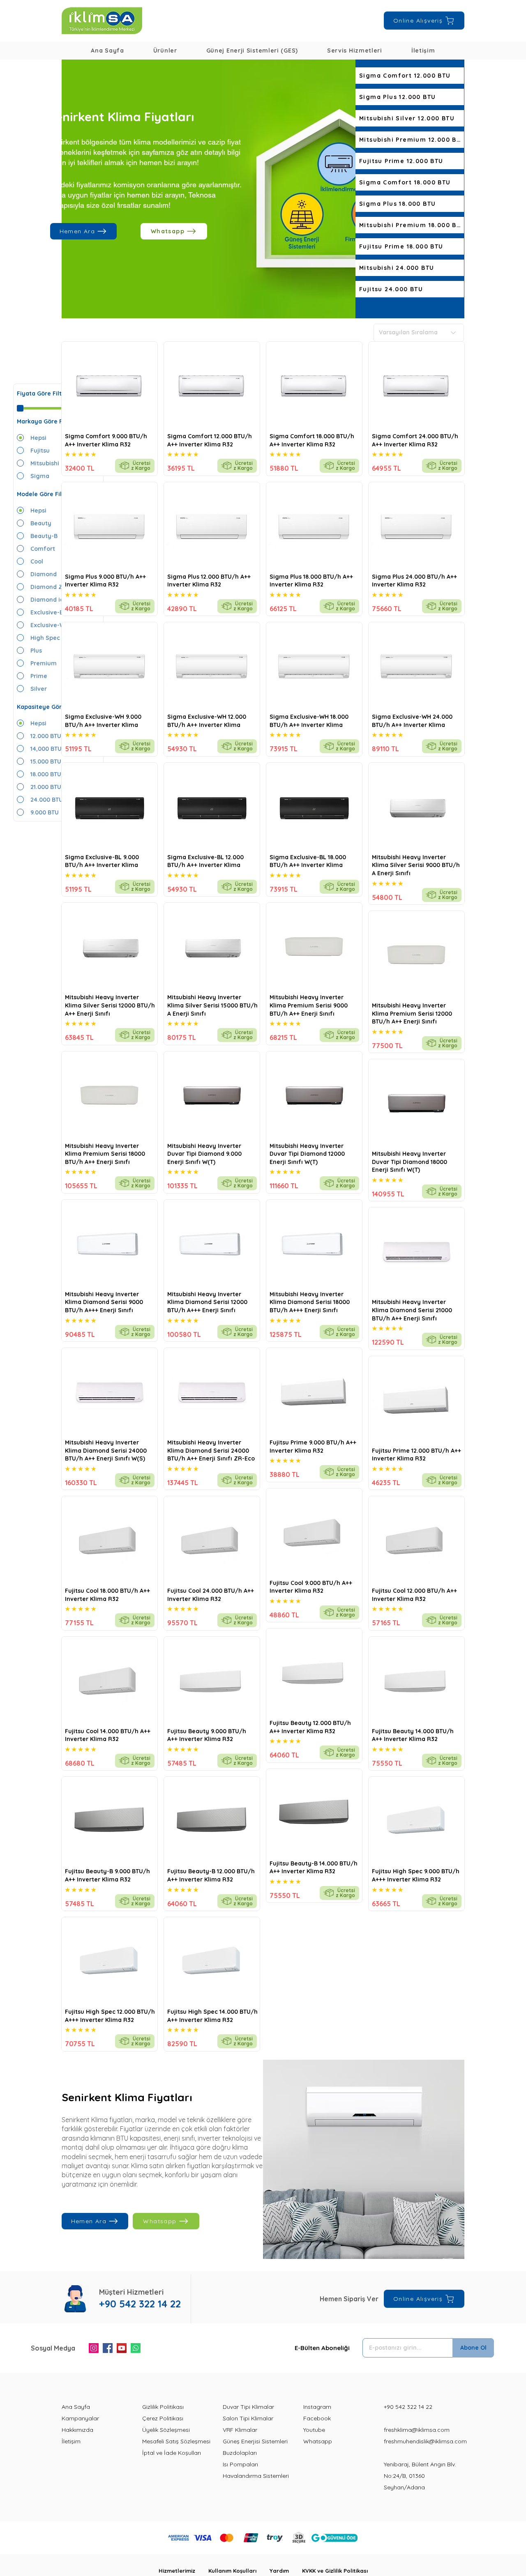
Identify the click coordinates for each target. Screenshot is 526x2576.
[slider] (20, 408)
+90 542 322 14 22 (408, 2407)
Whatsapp (318, 2441)
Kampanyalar (80, 2418)
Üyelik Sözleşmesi (166, 2430)
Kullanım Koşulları (239, 2571)
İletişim (71, 2441)
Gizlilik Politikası (163, 2407)
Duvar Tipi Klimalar (248, 2407)
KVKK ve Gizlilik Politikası (335, 2571)
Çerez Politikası (163, 2418)
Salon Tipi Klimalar (248, 2418)
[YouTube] (122, 2348)
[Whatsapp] (136, 2348)
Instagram (317, 2407)
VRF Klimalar (240, 2430)
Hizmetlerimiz (183, 2571)
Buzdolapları (240, 2453)
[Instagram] (94, 2348)
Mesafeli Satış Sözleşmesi (176, 2441)
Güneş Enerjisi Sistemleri (255, 2441)
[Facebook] (108, 2348)
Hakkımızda (77, 2430)
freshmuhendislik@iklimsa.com (425, 2441)
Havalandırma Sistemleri (256, 2476)
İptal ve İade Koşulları (172, 2453)
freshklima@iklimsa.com (417, 2430)
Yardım (286, 2571)
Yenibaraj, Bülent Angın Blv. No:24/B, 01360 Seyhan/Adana (420, 2476)
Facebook (317, 2418)
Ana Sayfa (76, 2407)
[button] (165, 51)
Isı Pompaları (240, 2464)
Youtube (314, 2430)
